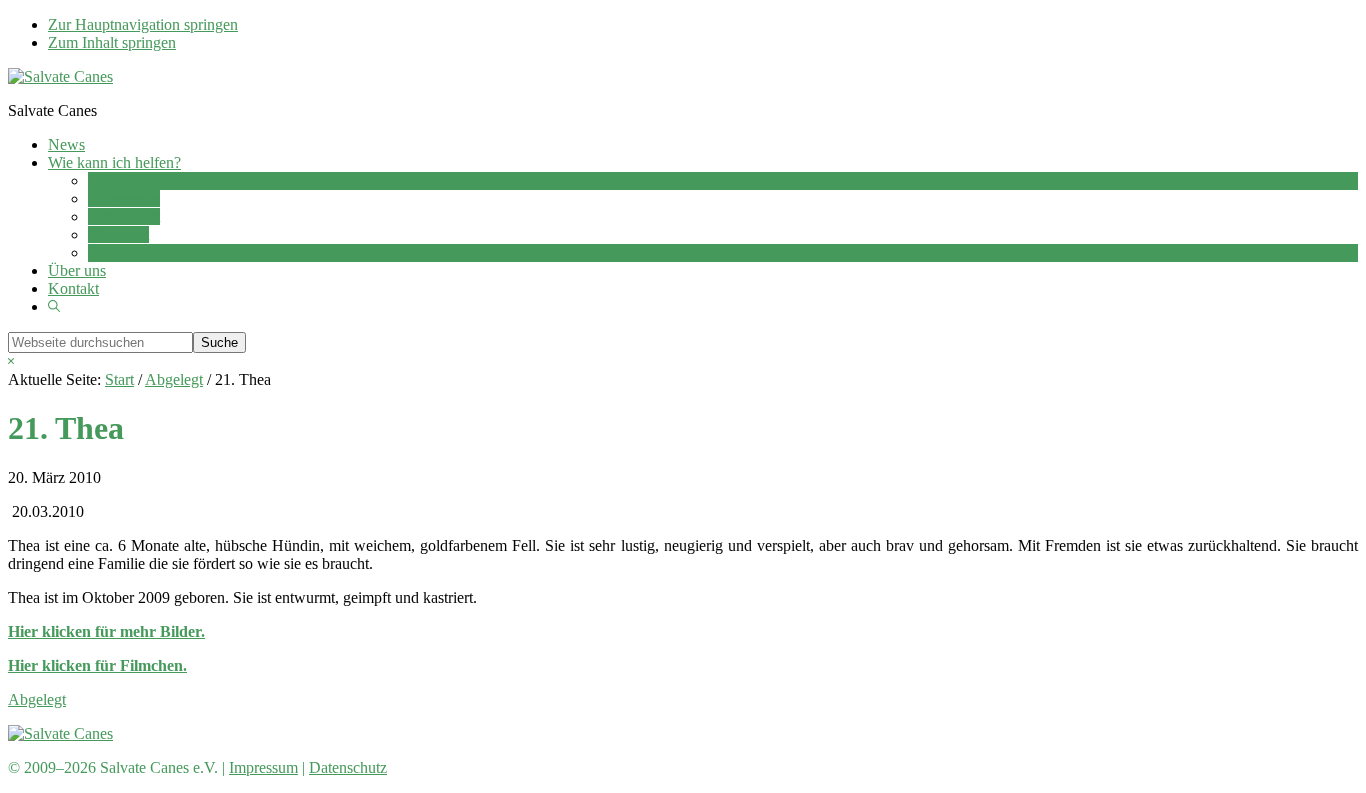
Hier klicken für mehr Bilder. (106, 631)
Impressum (263, 767)
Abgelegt (37, 699)
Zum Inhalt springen (112, 42)
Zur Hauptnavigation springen (143, 24)
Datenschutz (348, 767)
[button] (54, 306)
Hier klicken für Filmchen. (97, 665)
